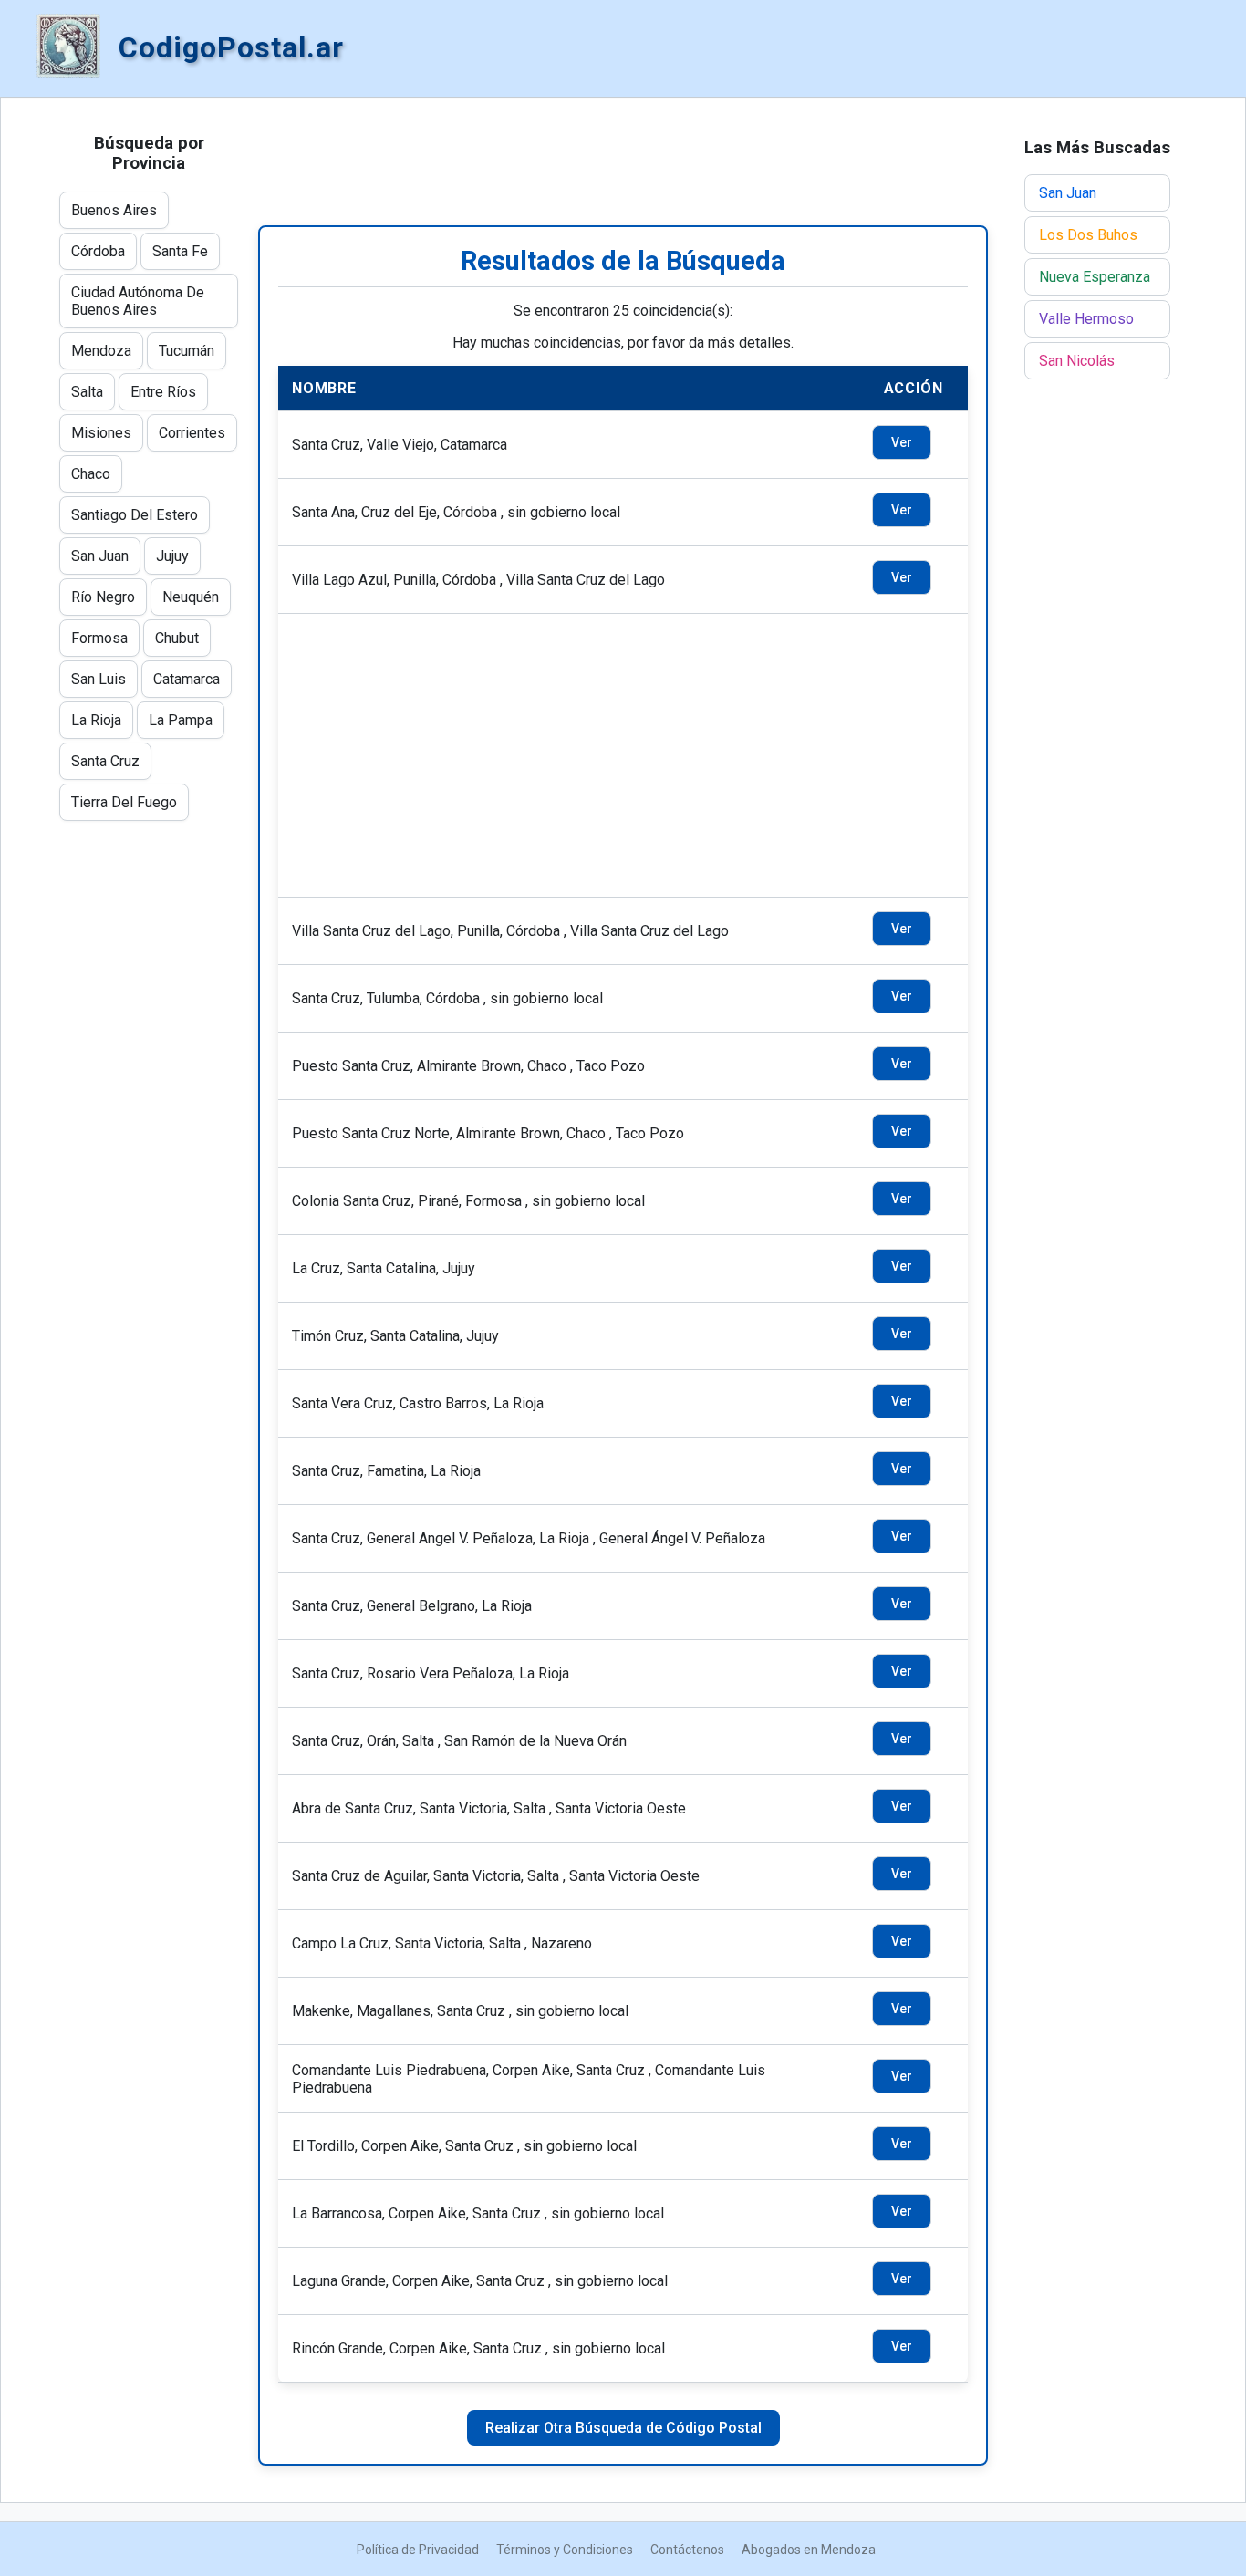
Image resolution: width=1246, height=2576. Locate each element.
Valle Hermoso (1086, 319)
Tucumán (187, 351)
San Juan (100, 556)
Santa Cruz (105, 761)
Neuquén (191, 597)
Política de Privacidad (418, 2550)
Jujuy (172, 556)
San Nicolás (1077, 361)
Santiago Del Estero (135, 515)
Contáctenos (687, 2550)
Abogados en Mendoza (809, 2550)
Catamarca (187, 679)
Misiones (101, 433)
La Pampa (181, 720)
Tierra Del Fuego (124, 802)
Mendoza (101, 351)
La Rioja (96, 720)
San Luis (99, 679)
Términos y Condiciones (565, 2550)
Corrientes (192, 433)
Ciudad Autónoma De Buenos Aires (138, 301)
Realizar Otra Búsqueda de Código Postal (623, 2428)
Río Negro (103, 597)
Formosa (99, 638)
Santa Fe (180, 251)
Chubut (177, 638)
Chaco (91, 474)
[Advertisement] (623, 161)
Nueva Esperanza (1095, 277)
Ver (902, 442)
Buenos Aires (114, 210)
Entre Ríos (163, 392)
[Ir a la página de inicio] (68, 47)
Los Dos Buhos (1088, 235)
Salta (87, 392)
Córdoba (98, 251)
